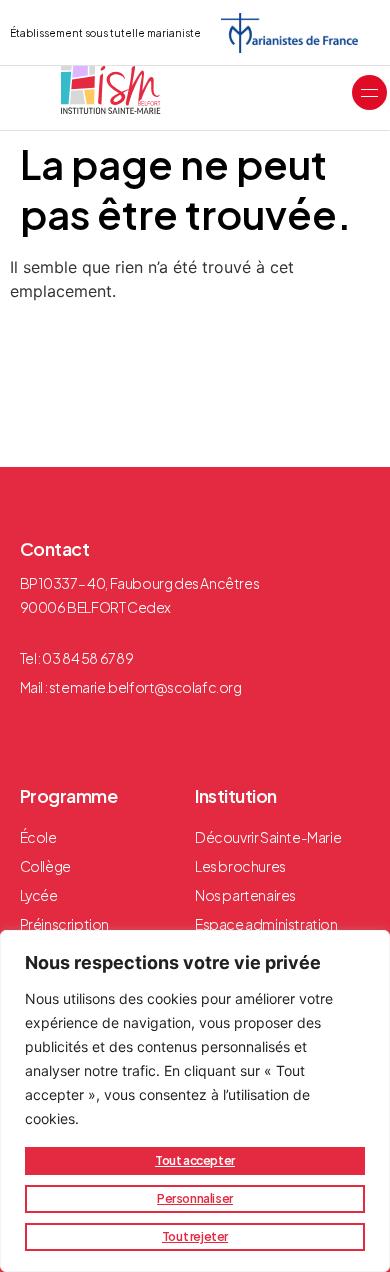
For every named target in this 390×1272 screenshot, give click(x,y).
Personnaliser (195, 1198)
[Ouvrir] (369, 92)
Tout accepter (195, 1160)
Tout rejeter (195, 1236)
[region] (195, 1101)
